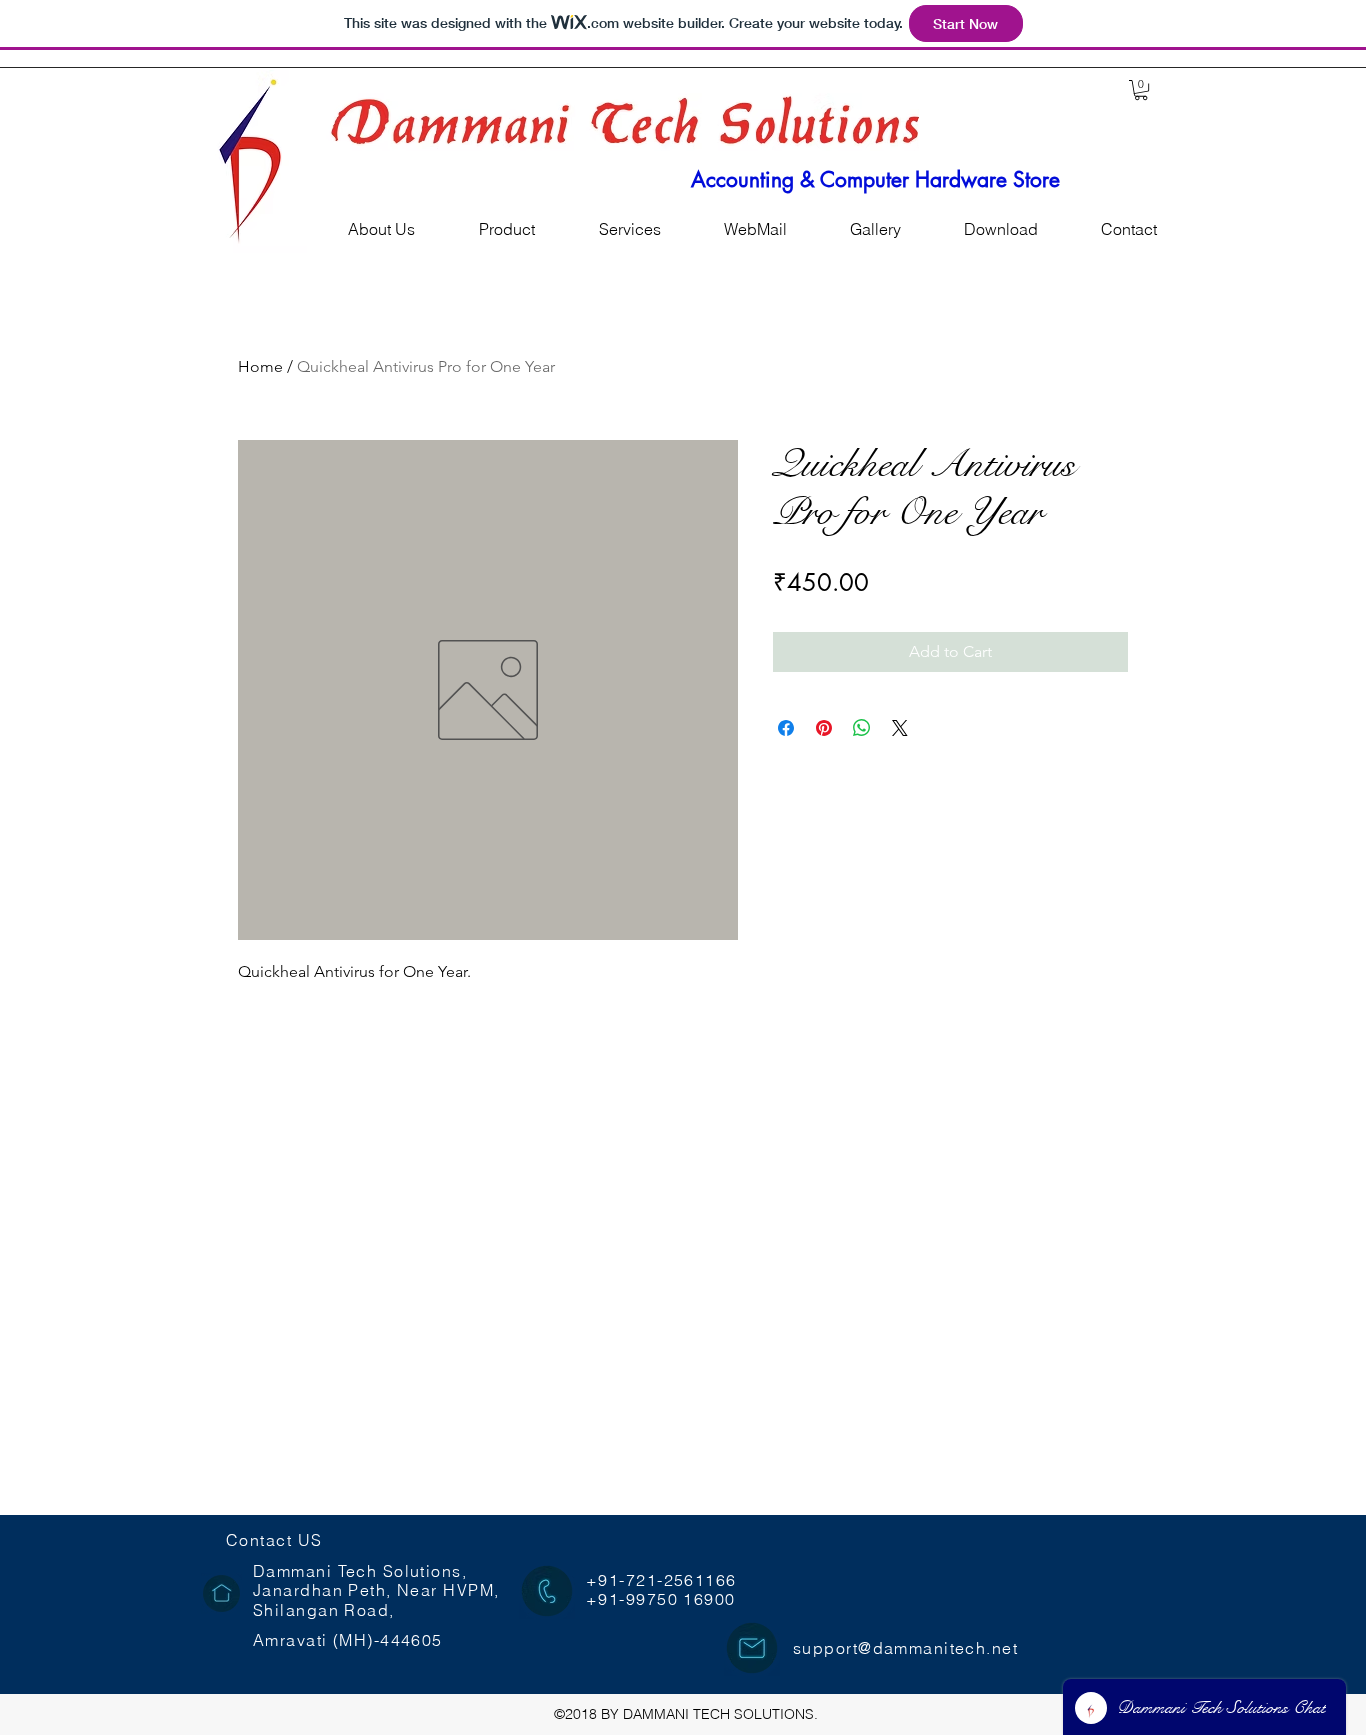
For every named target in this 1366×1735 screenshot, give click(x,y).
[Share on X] (900, 728)
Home (260, 366)
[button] (1141, 90)
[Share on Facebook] (786, 728)
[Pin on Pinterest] (824, 728)
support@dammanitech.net (905, 1648)
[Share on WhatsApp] (862, 728)
